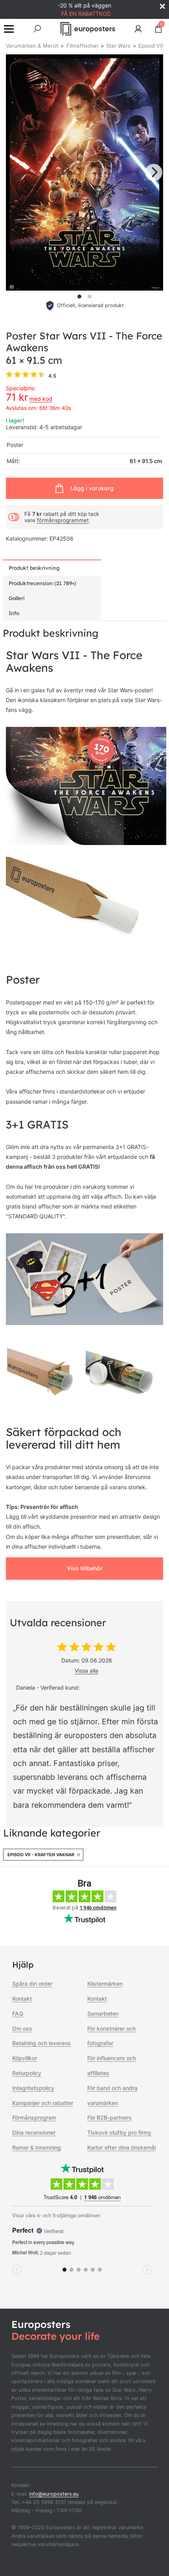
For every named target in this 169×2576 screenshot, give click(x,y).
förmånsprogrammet (63, 520)
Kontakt (22, 1999)
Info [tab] (14, 613)
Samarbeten (103, 2014)
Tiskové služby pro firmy (119, 2132)
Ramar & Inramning (37, 2147)
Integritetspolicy (33, 2088)
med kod (41, 399)
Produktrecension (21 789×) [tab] (42, 583)
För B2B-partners (109, 2117)
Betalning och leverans (41, 2043)
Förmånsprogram (34, 2117)
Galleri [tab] (17, 598)
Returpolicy (27, 2073)
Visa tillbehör (85, 1568)
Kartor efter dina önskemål (121, 2147)
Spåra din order (32, 1984)
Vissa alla (86, 1671)
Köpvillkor (25, 2058)
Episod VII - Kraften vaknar (41, 1855)
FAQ (18, 2014)
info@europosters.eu (54, 2494)
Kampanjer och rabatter (43, 2103)
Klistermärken (105, 1984)
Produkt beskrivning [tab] (34, 568)
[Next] (154, 172)
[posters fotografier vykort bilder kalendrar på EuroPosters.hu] (88, 29)
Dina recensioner (34, 2132)
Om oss (22, 2028)
